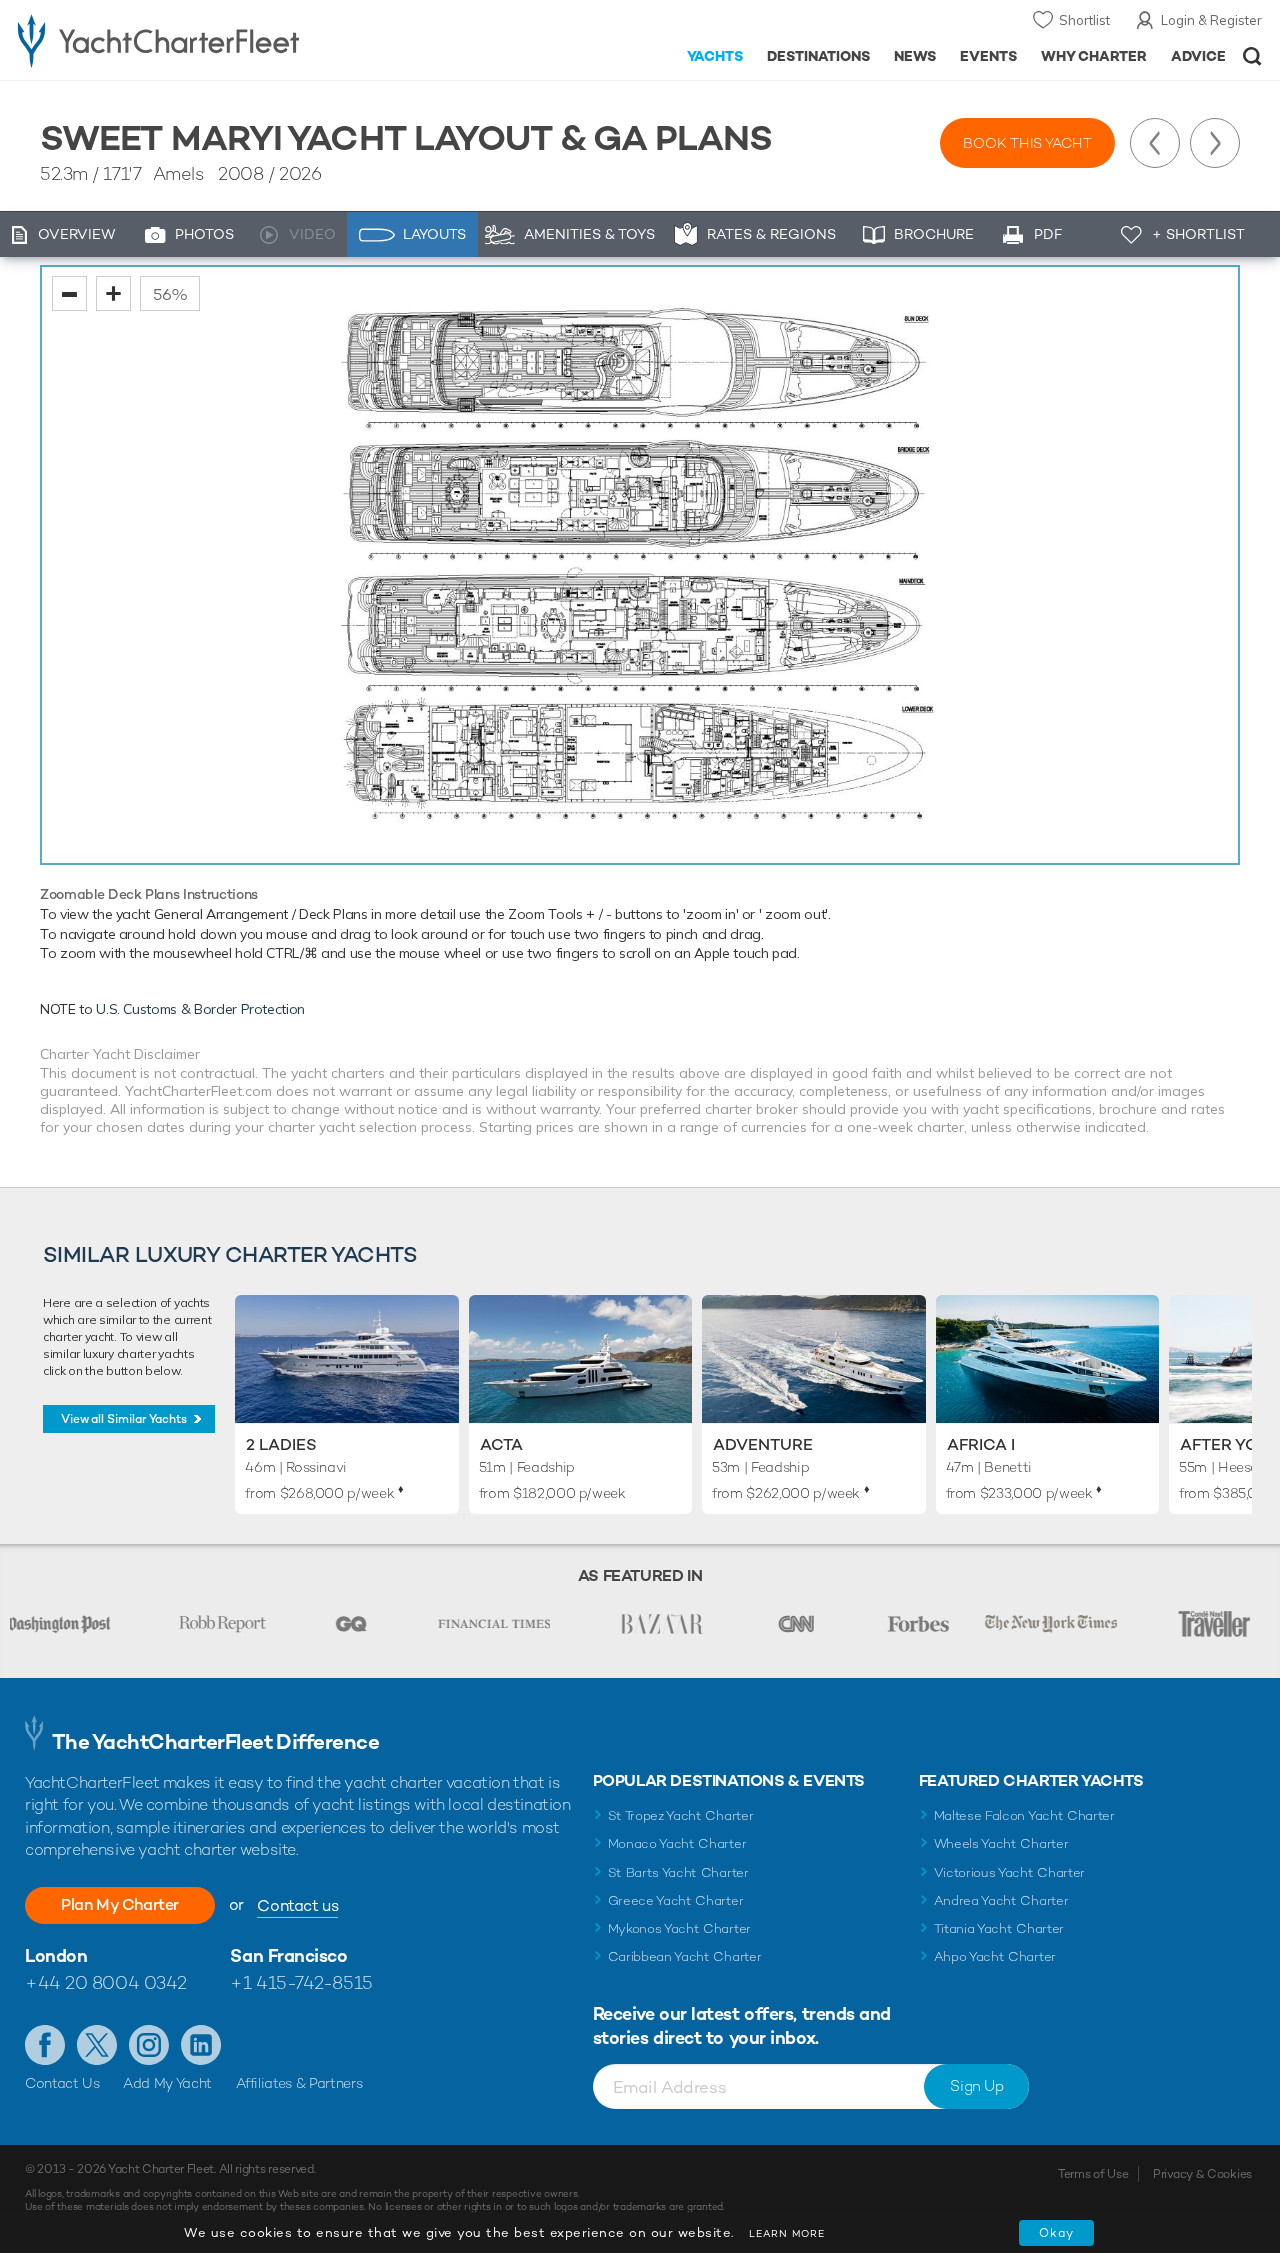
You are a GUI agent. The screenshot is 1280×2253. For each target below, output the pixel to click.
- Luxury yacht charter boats (198, 40)
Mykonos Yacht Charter (679, 1928)
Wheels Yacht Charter (1001, 1843)
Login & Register (1211, 20)
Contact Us (62, 2083)
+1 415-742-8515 (301, 1982)
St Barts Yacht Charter (678, 1872)
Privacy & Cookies (1202, 2174)
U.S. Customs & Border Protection (200, 1009)
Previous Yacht (1155, 143)
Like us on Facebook (45, 2045)
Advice (1198, 56)
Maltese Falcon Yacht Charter (1024, 1815)
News (915, 56)
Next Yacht (1215, 143)
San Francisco (288, 1955)
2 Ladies (281, 1444)
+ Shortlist (1198, 234)
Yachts (715, 56)
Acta (501, 1444)
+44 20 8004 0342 (106, 1982)
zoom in (113, 293)
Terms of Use (1093, 2174)
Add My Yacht (167, 2083)
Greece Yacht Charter (676, 1900)
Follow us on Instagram (149, 2045)
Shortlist (1084, 20)
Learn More (787, 2233)
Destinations (818, 56)
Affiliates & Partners (299, 2083)
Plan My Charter (120, 1904)
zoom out (69, 293)
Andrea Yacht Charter (1001, 1900)
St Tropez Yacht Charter (681, 1815)
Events (988, 56)
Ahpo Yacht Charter (995, 1956)
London (56, 1955)
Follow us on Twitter (97, 2045)
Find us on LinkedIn (201, 2045)
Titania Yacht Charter (999, 1928)
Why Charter (1094, 56)
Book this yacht (1027, 143)
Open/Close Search (1252, 56)
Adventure (763, 1444)
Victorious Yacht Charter (1009, 1872)
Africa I (981, 1444)
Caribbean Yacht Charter (685, 1956)
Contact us (297, 1905)
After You (1225, 1444)
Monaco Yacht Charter (677, 1843)
